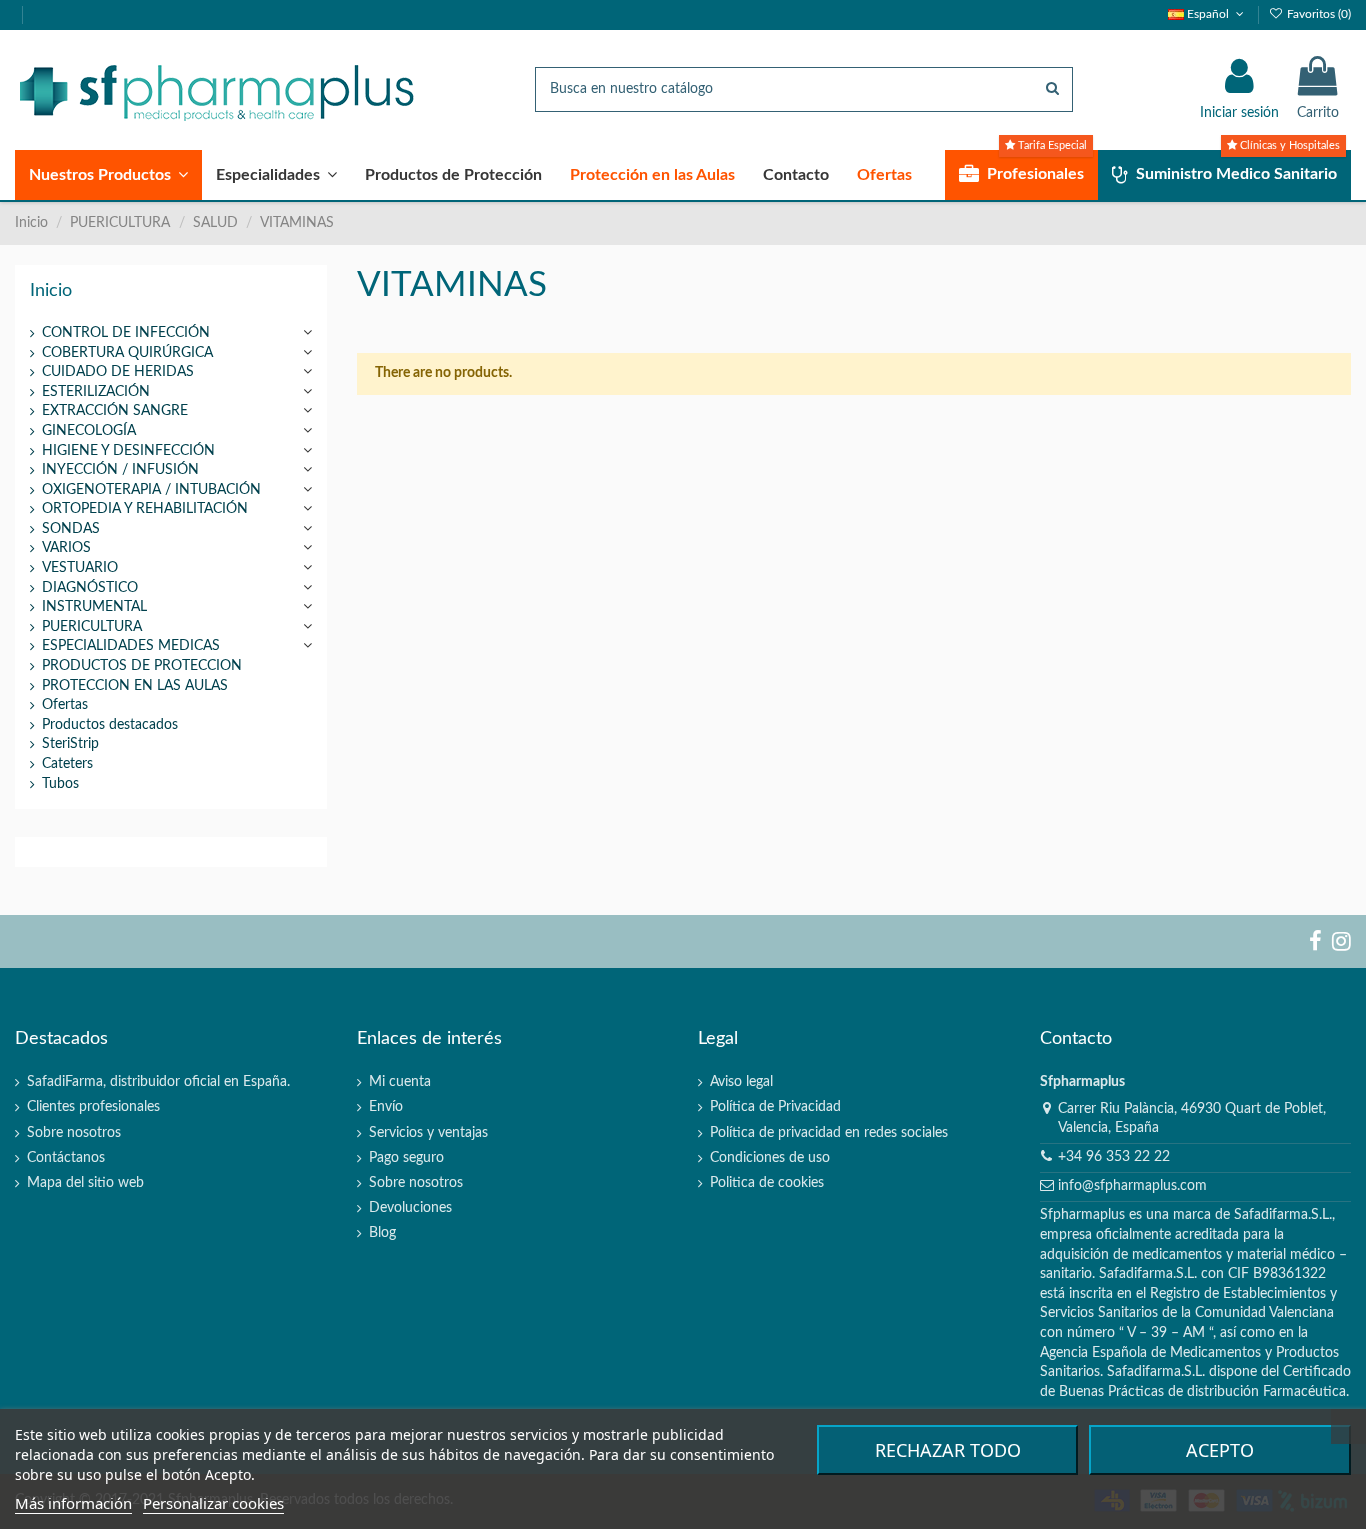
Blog (382, 1233)
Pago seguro (406, 1158)
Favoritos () (1317, 14)
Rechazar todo (948, 1450)
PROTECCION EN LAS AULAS (135, 686)
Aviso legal (741, 1082)
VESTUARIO (80, 568)
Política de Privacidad (775, 1107)
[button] (108, 175)
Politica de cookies (767, 1183)
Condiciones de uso (770, 1158)
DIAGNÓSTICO (90, 588)
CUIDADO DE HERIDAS (118, 372)
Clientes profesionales (93, 1107)
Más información (73, 1503)
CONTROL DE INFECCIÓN (126, 333)
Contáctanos (66, 1158)
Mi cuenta (400, 1082)
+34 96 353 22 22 (1114, 1157)
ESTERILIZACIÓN (96, 392)
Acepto (1220, 1450)
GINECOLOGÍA (89, 431)
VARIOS (66, 548)
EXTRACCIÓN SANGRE (115, 411)
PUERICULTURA (92, 627)
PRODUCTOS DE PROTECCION (142, 666)
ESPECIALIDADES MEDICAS (131, 646)
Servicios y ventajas (428, 1133)
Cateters (67, 764)
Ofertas (65, 705)
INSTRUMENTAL (94, 607)
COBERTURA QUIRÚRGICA (127, 353)
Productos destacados (110, 725)
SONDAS (71, 529)
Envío (386, 1107)
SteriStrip (70, 744)
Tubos (60, 784)
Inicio (51, 290)
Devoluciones (410, 1208)
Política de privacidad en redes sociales (829, 1133)
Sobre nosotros (74, 1133)
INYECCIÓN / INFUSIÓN (120, 470)
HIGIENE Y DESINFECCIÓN (128, 451)
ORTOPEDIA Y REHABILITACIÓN (145, 509)
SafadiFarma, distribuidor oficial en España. (158, 1082)
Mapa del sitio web (85, 1183)
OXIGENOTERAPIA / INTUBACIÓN (151, 490)
